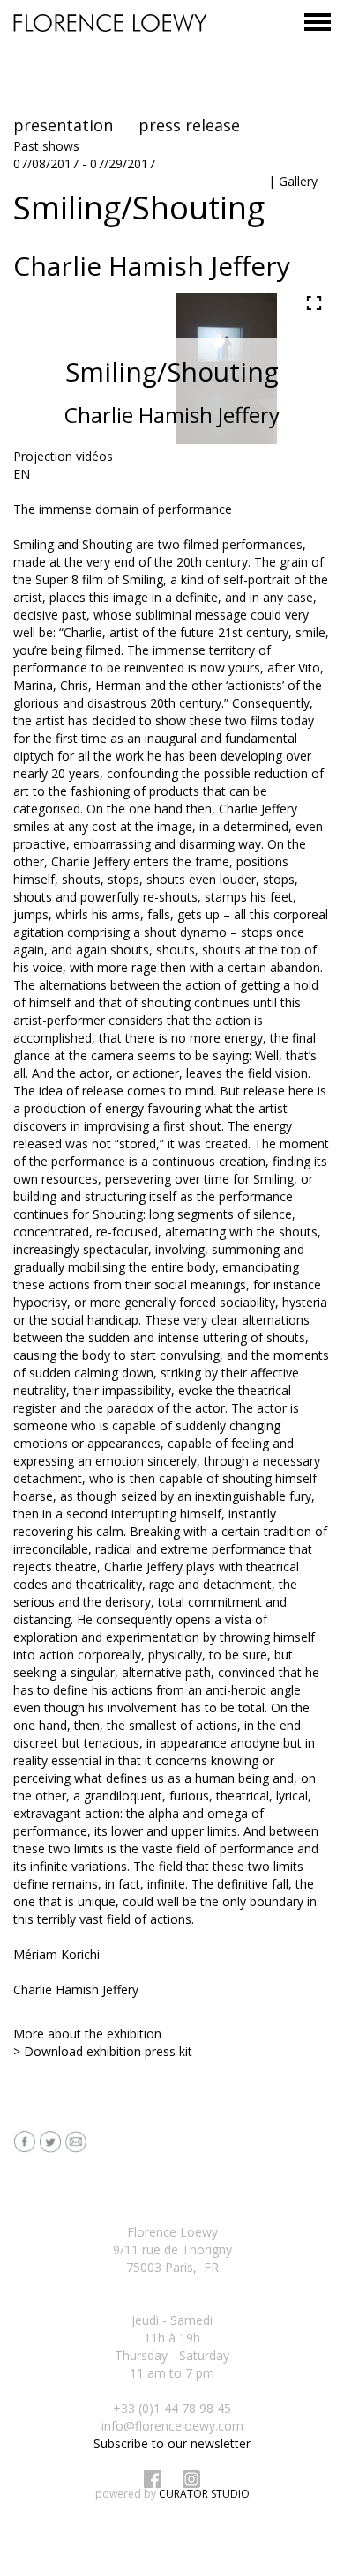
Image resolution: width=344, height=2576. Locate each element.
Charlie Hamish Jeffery (76, 1990)
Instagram (191, 2479)
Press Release (189, 125)
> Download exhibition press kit (103, 2051)
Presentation (63, 125)
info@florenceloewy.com (172, 2426)
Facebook (153, 2479)
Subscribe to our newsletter (172, 2443)
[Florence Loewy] (110, 26)
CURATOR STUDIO (204, 2494)
